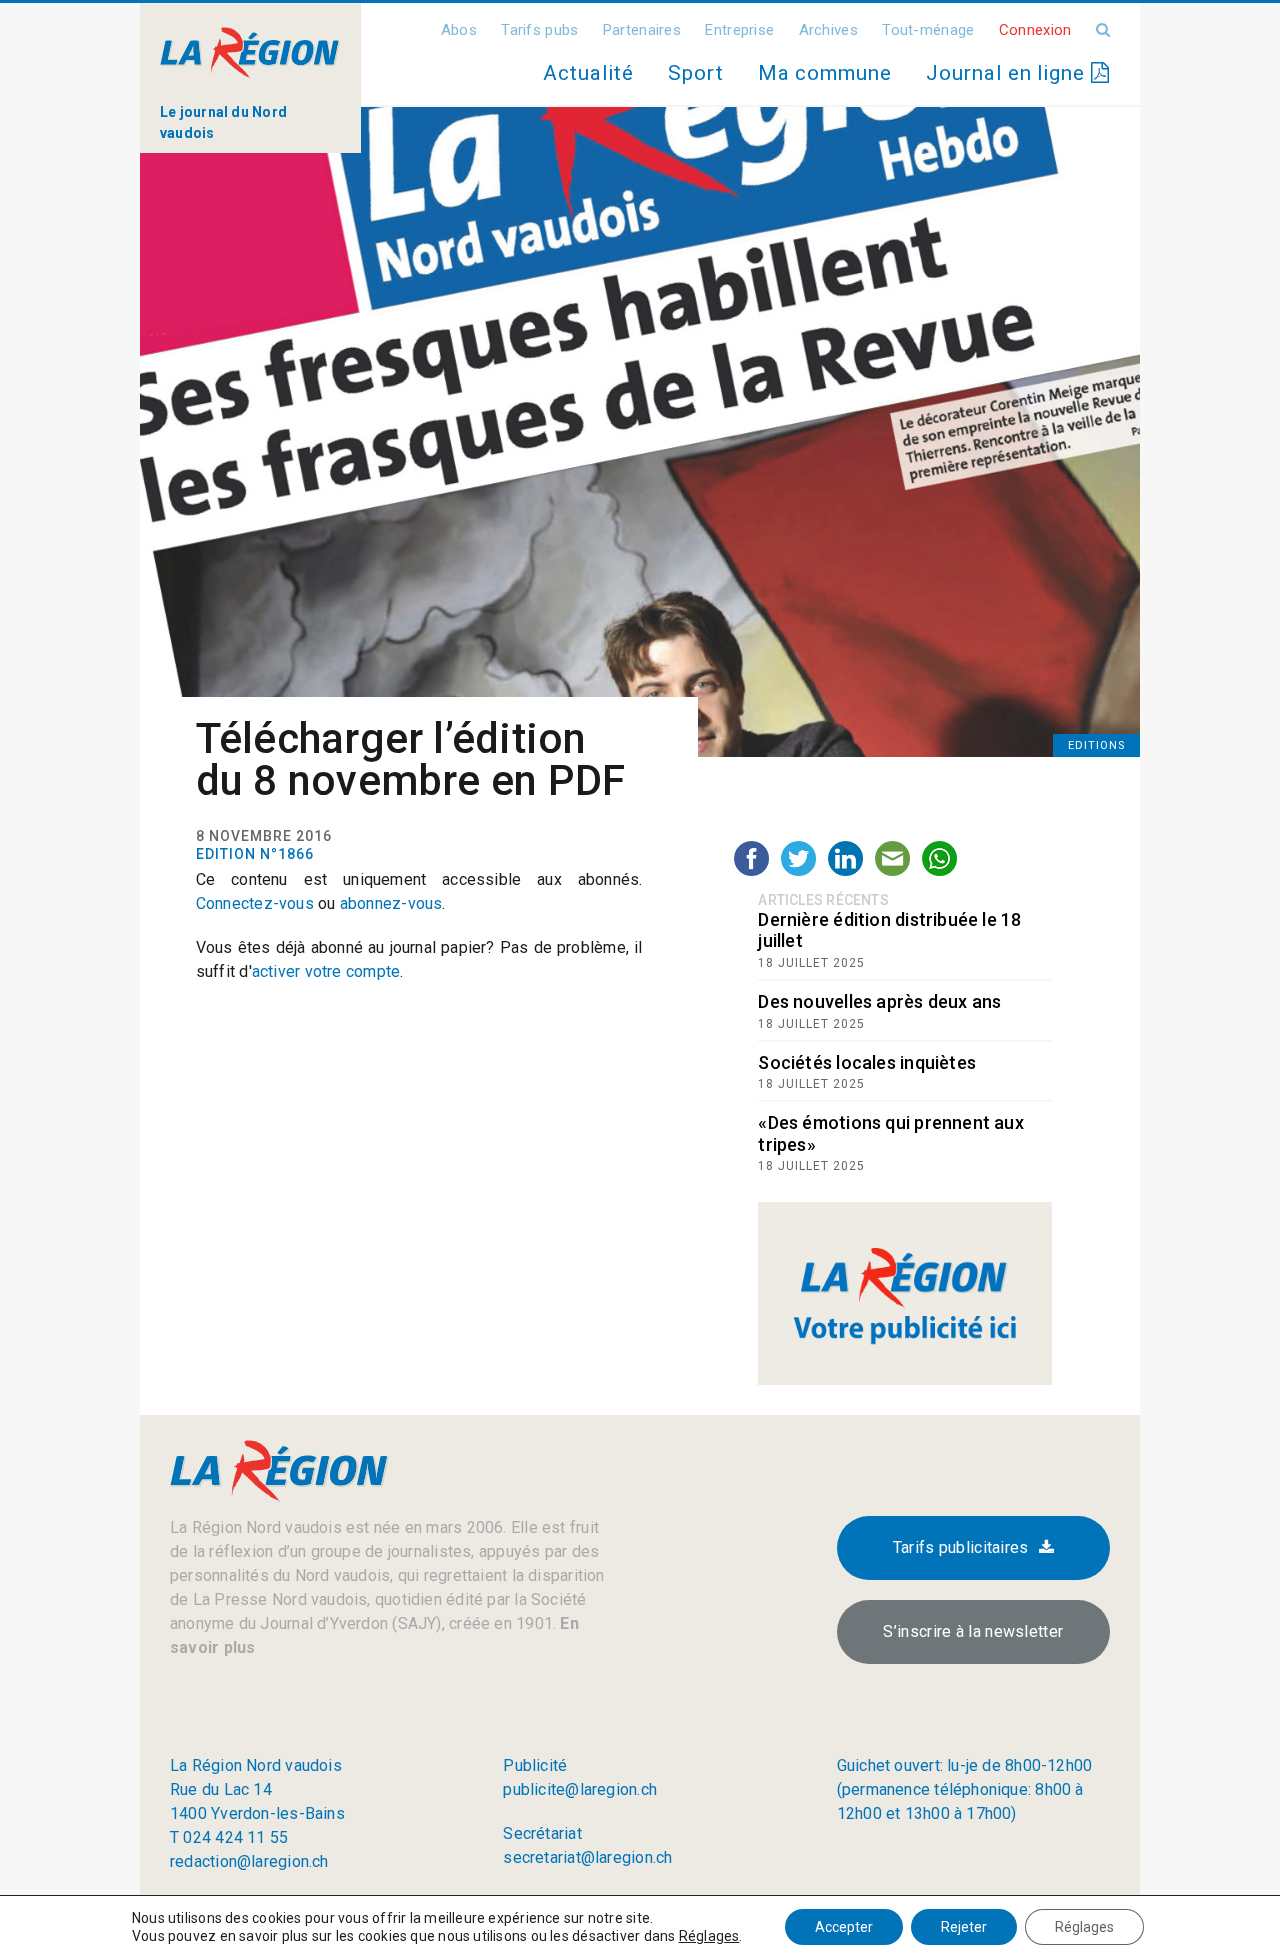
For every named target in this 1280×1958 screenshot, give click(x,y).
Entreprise (739, 30)
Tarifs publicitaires (961, 1547)
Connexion (1035, 30)
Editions (1096, 745)
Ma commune (825, 73)
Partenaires (642, 30)
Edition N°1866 (255, 854)
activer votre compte (326, 971)
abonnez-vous (391, 903)
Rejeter (964, 1927)
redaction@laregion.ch (249, 1861)
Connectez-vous (255, 903)
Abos (459, 30)
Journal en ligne (1008, 73)
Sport (696, 73)
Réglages (709, 1936)
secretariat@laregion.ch (587, 1857)
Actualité (588, 73)
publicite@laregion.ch (580, 1789)
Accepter (844, 1927)
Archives (828, 30)
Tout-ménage (928, 30)
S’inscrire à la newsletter (973, 1631)
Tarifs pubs (539, 30)
